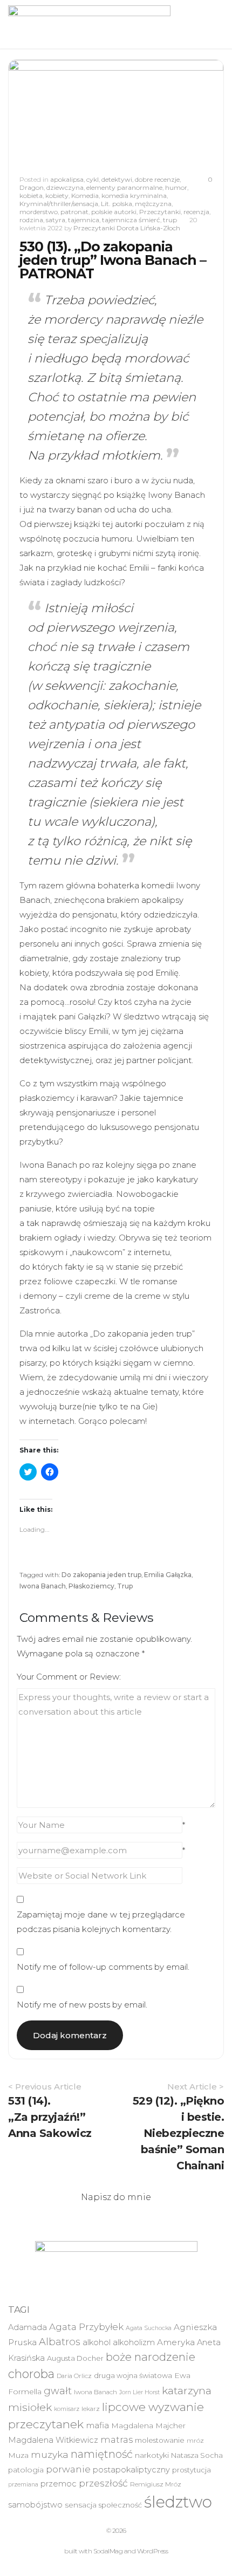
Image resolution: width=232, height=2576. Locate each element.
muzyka (50, 2454)
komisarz (67, 2409)
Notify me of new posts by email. (82, 2005)
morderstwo (39, 212)
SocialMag (108, 2551)
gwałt (58, 2391)
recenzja (196, 212)
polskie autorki (114, 212)
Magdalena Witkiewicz (53, 2440)
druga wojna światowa (133, 2375)
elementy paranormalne (124, 187)
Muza (18, 2455)
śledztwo (178, 2502)
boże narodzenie (151, 2357)
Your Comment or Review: (69, 1677)
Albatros (60, 2342)
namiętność (102, 2454)
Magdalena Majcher (148, 2426)
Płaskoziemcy (91, 1586)
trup (170, 220)
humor (176, 187)
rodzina (31, 220)
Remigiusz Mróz (156, 2484)
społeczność (120, 2505)
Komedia (85, 196)
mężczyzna (153, 204)
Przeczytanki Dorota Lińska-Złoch (127, 228)
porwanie (68, 2469)
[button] (89, 24)
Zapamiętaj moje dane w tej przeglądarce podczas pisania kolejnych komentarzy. (101, 1922)
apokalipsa (67, 179)
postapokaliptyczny (131, 2470)
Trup (125, 1586)
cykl (93, 179)
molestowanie (160, 2440)
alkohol (97, 2342)
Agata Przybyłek (86, 2327)
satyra (56, 220)
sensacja (81, 2505)
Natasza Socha (197, 2455)
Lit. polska (117, 204)
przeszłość (103, 2483)
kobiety (57, 196)
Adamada (28, 2327)
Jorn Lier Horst (139, 2392)
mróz (195, 2441)
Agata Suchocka (149, 2328)
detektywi (117, 179)
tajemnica (84, 220)
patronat (74, 212)
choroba (31, 2374)
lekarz (91, 2409)
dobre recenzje (157, 179)
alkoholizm (134, 2342)
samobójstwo (35, 2505)
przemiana (23, 2485)
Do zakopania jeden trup (101, 1575)
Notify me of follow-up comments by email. (103, 1967)
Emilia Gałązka (168, 1575)
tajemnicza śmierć (131, 220)
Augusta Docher (75, 2358)
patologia (26, 2470)
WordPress (153, 2551)
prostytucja (192, 2470)
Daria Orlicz (74, 2376)
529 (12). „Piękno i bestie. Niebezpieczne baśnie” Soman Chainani (179, 2133)
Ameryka (176, 2342)
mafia (97, 2425)
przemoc (59, 2484)
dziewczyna (65, 187)
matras (117, 2440)
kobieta (31, 196)
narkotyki (152, 2455)
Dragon (32, 187)
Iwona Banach (43, 1586)
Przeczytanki (160, 212)
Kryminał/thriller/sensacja (59, 204)
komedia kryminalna (134, 196)
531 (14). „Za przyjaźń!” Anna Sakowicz (50, 2117)
